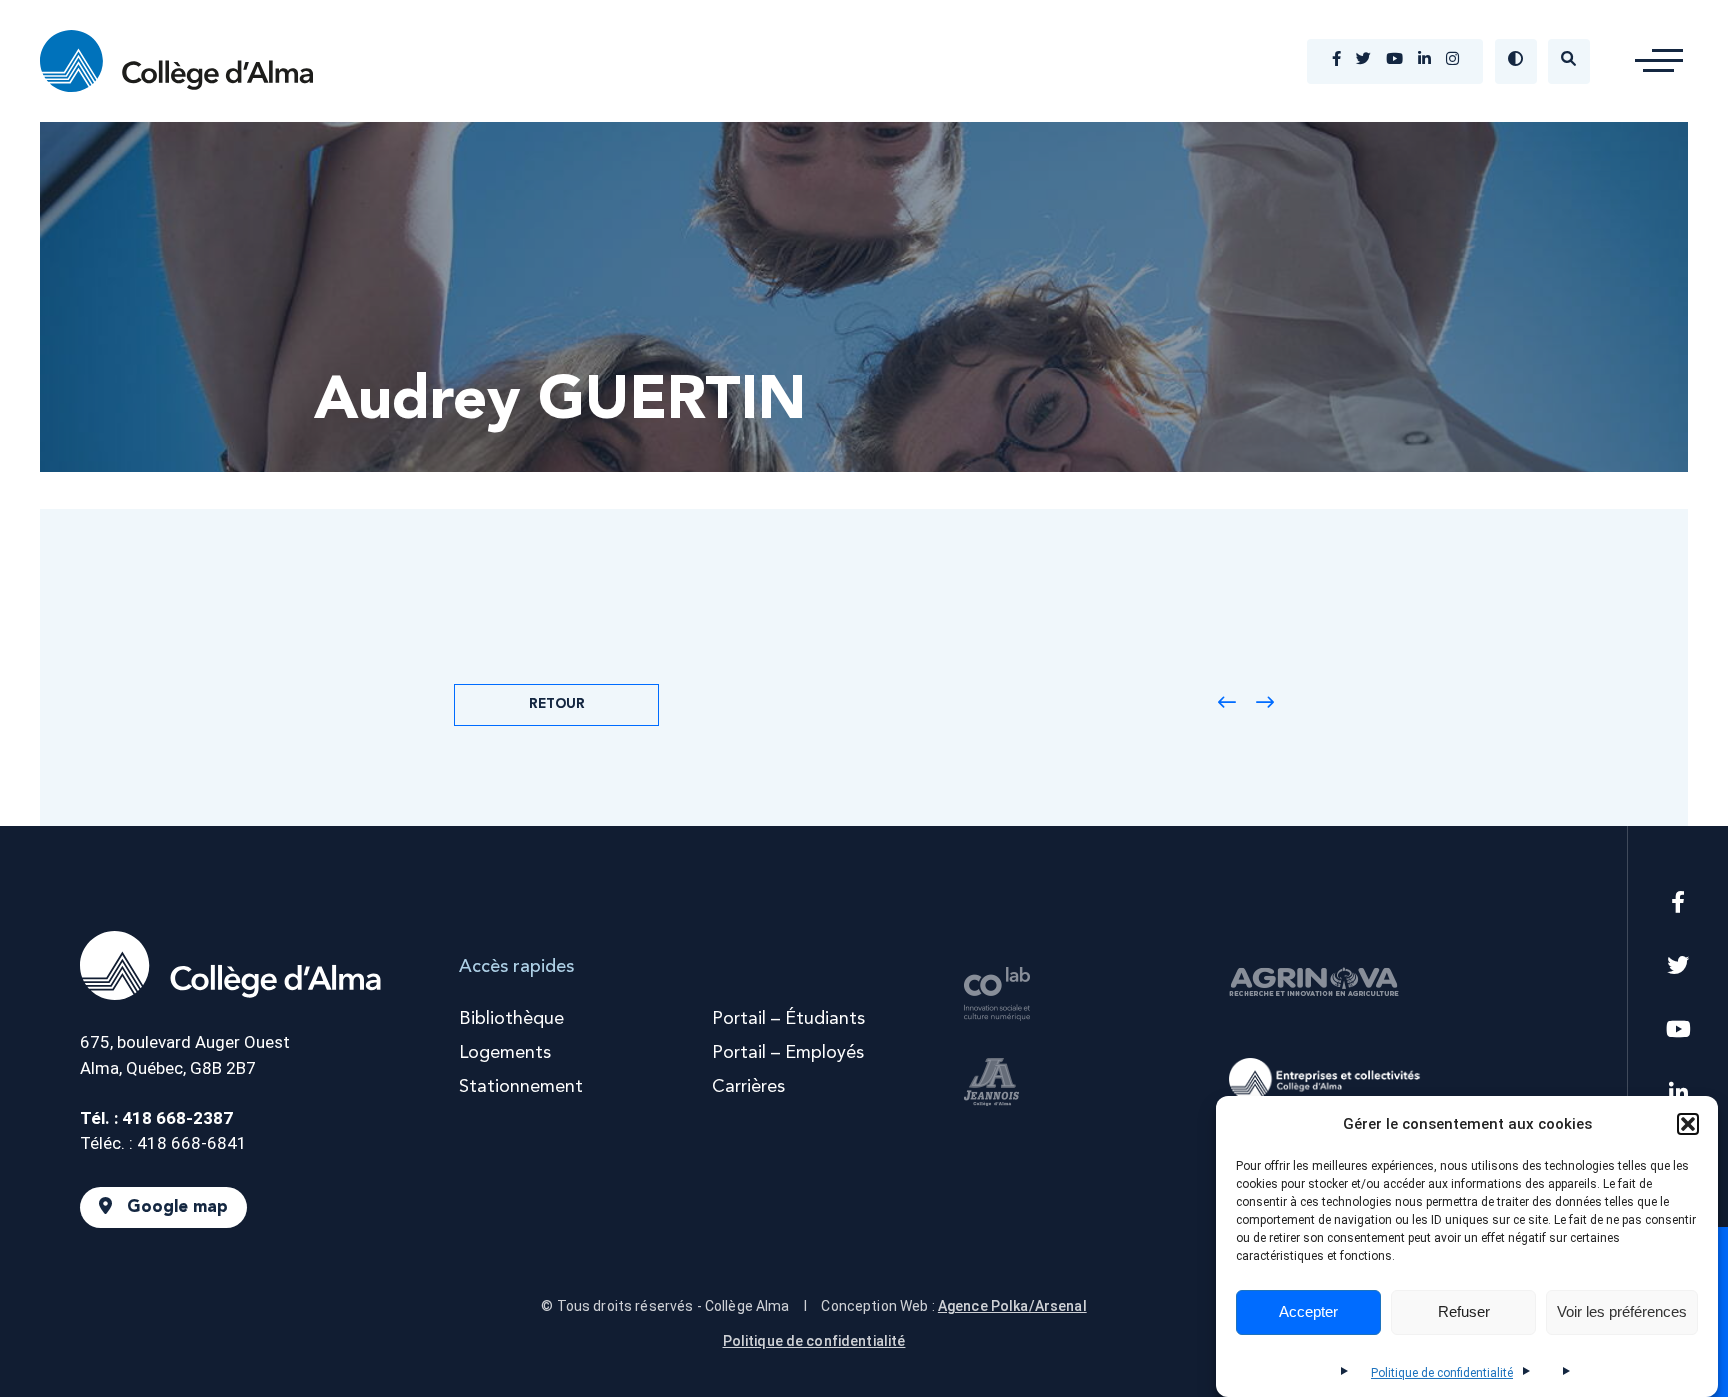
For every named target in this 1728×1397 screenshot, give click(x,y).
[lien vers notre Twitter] (1363, 61)
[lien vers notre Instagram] (1452, 61)
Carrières (748, 1087)
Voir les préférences (1622, 1312)
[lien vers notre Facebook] (1336, 61)
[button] (1688, 1124)
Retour (557, 704)
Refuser (1464, 1312)
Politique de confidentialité (1442, 1373)
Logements (505, 1053)
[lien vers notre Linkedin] (1424, 61)
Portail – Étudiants (788, 1019)
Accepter (1308, 1312)
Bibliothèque (511, 1019)
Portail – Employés (788, 1053)
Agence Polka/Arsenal (1012, 1306)
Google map (177, 1207)
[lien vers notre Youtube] (1394, 61)
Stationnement (521, 1087)
